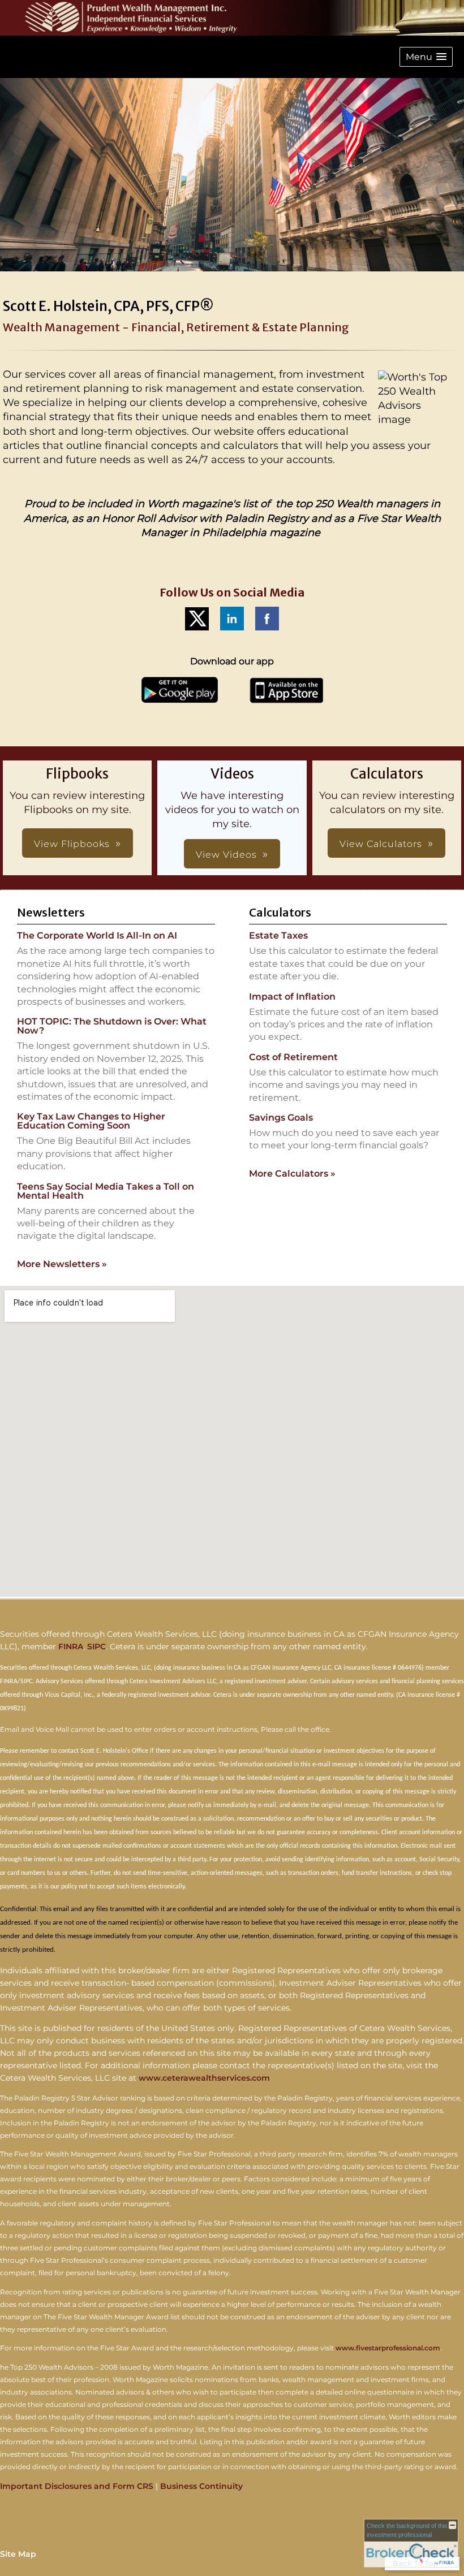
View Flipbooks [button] (72, 844)
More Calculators (292, 1174)
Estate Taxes (278, 935)
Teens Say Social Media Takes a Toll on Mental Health (106, 1191)
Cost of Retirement (293, 1057)
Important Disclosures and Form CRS (77, 2486)
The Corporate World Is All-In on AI (97, 935)
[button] (426, 57)
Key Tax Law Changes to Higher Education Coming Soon (91, 1121)
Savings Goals (281, 1118)
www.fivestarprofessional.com (388, 2348)
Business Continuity (201, 2486)
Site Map (18, 2554)
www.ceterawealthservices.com (204, 2078)
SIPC (96, 1646)
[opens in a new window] (197, 630)
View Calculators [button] (381, 844)
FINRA (71, 1646)
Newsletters (51, 912)
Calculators (280, 912)
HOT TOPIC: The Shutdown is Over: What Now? (112, 1026)
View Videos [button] (226, 855)
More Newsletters (62, 1264)
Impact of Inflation (292, 997)
